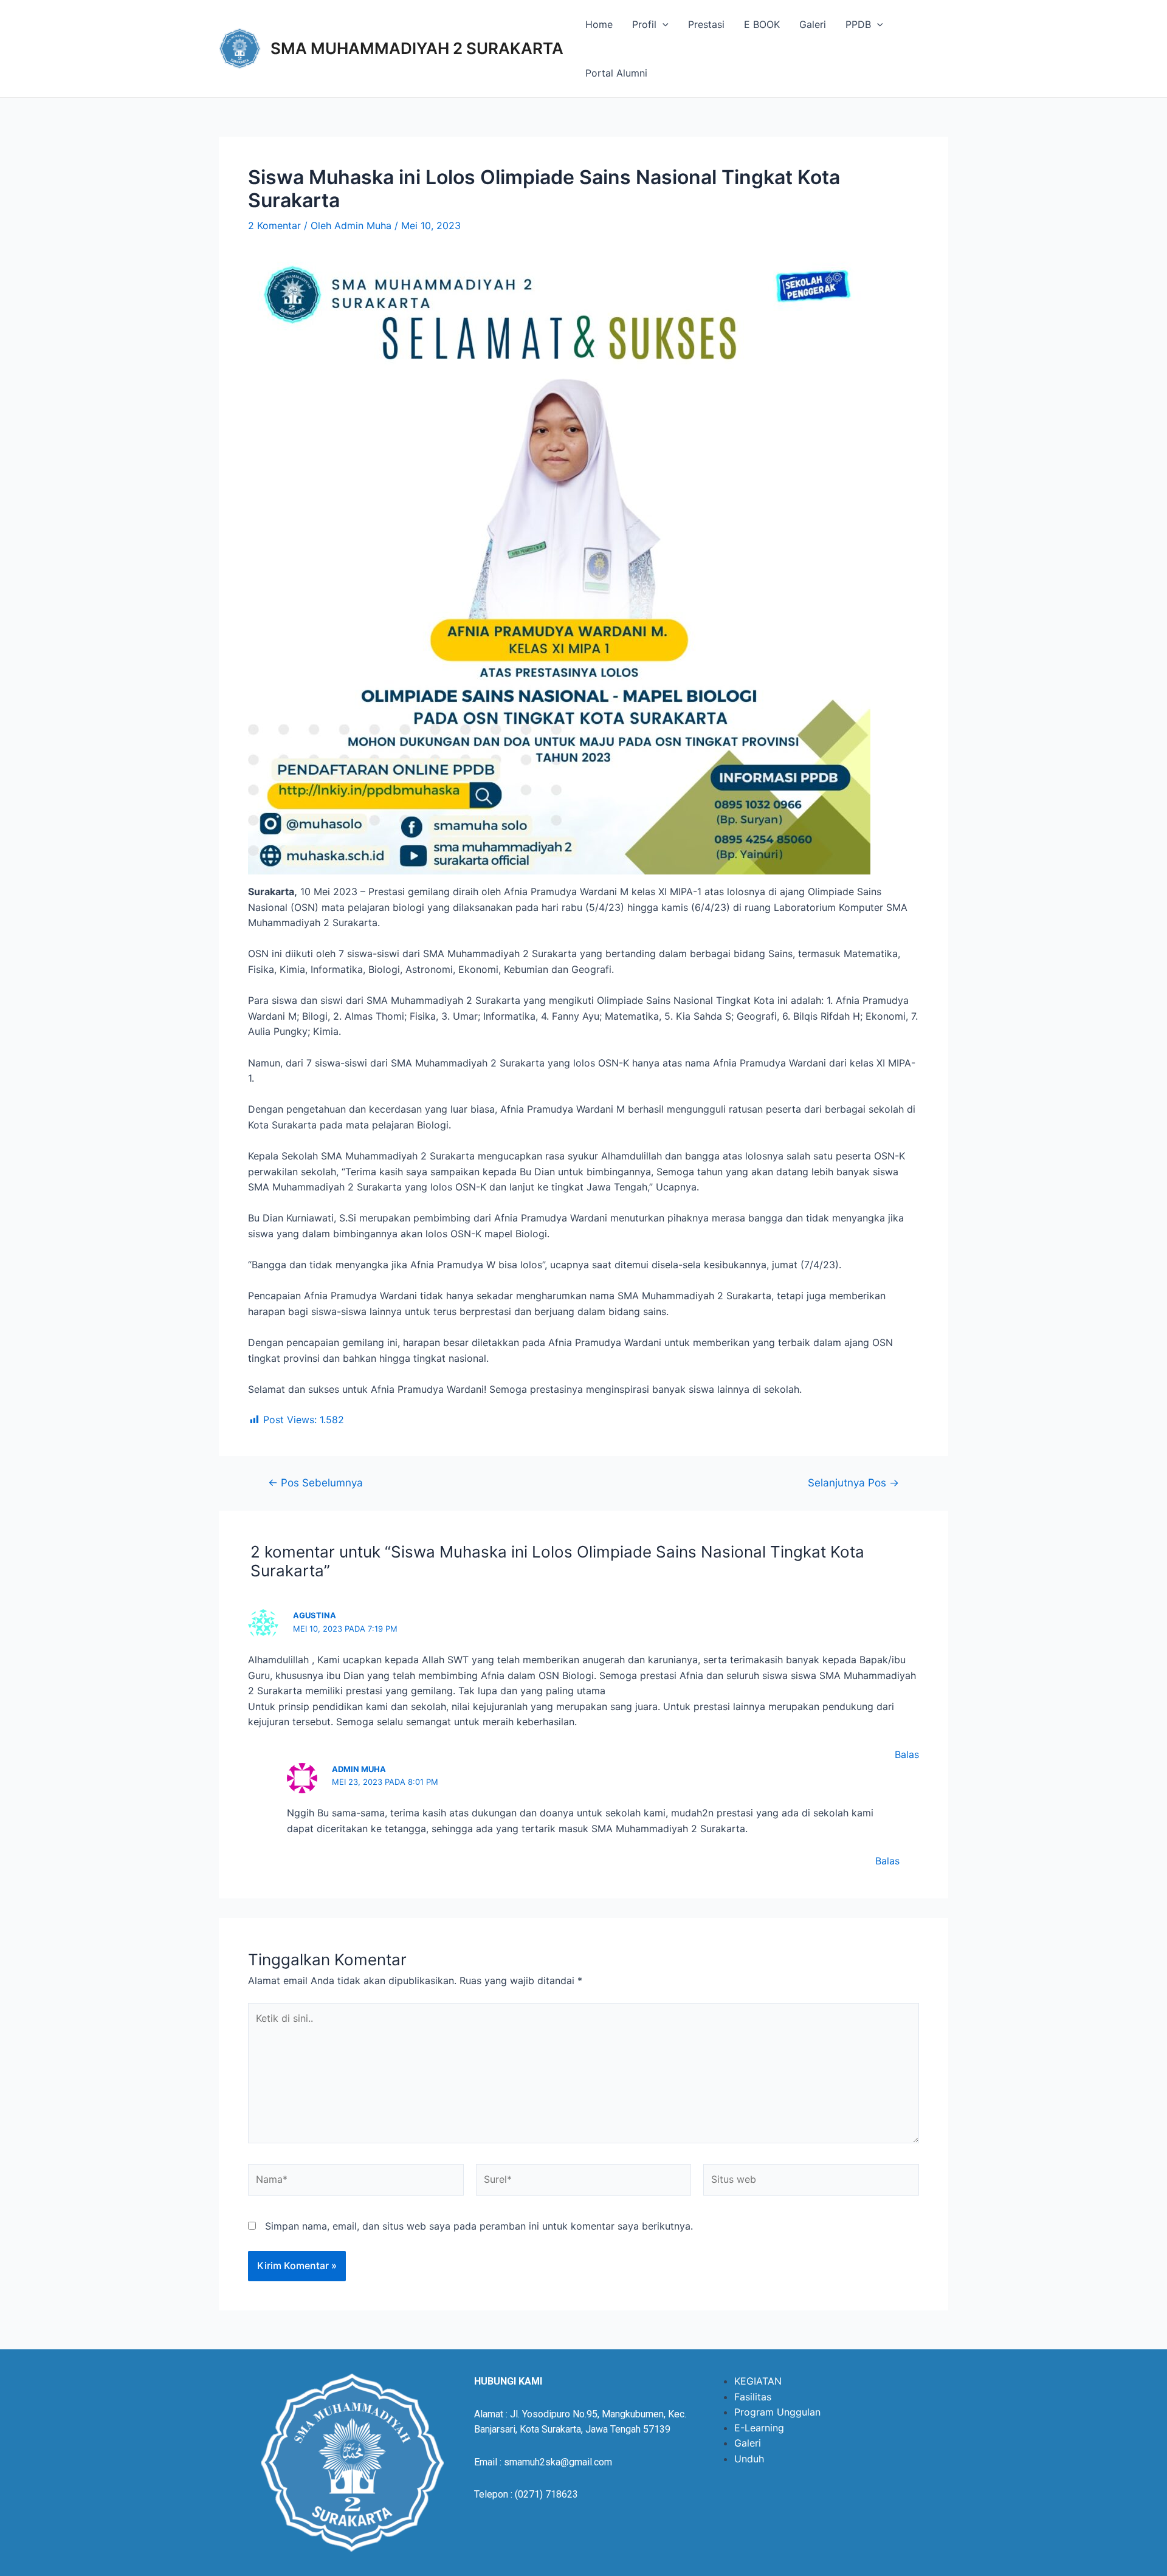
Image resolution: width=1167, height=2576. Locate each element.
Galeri (813, 24)
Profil (644, 24)
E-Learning (759, 2428)
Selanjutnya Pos (853, 1482)
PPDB (858, 24)
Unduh (749, 2459)
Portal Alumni (616, 73)
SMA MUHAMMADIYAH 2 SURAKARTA (417, 48)
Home (599, 24)
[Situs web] (811, 2182)
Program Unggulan (777, 2412)
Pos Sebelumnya (315, 1482)
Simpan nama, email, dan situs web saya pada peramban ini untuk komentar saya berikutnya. (479, 2226)
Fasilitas (753, 2397)
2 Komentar (274, 225)
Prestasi (706, 24)
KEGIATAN (758, 2381)
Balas (907, 1754)
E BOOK (762, 24)
